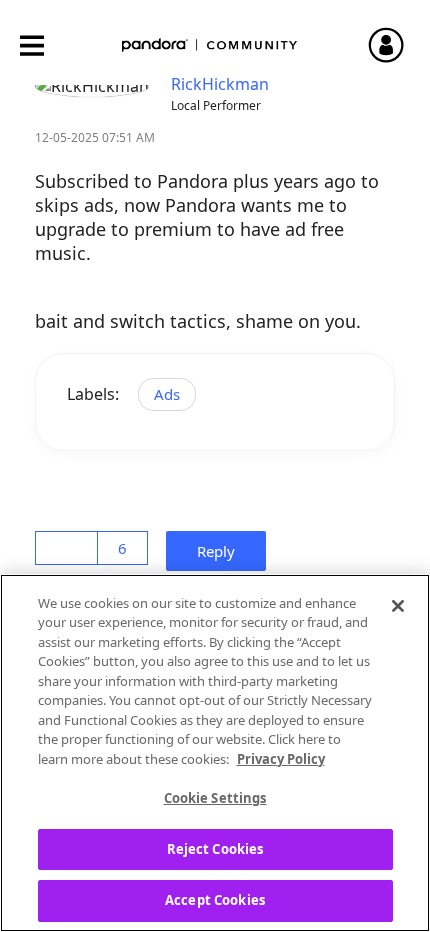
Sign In (395, 45)
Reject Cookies (215, 849)
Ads (167, 394)
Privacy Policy (281, 759)
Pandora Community (210, 45)
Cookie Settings (215, 798)
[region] (215, 753)
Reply (222, 551)
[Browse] (42, 45)
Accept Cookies (215, 900)
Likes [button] (69, 548)
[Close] (398, 606)
